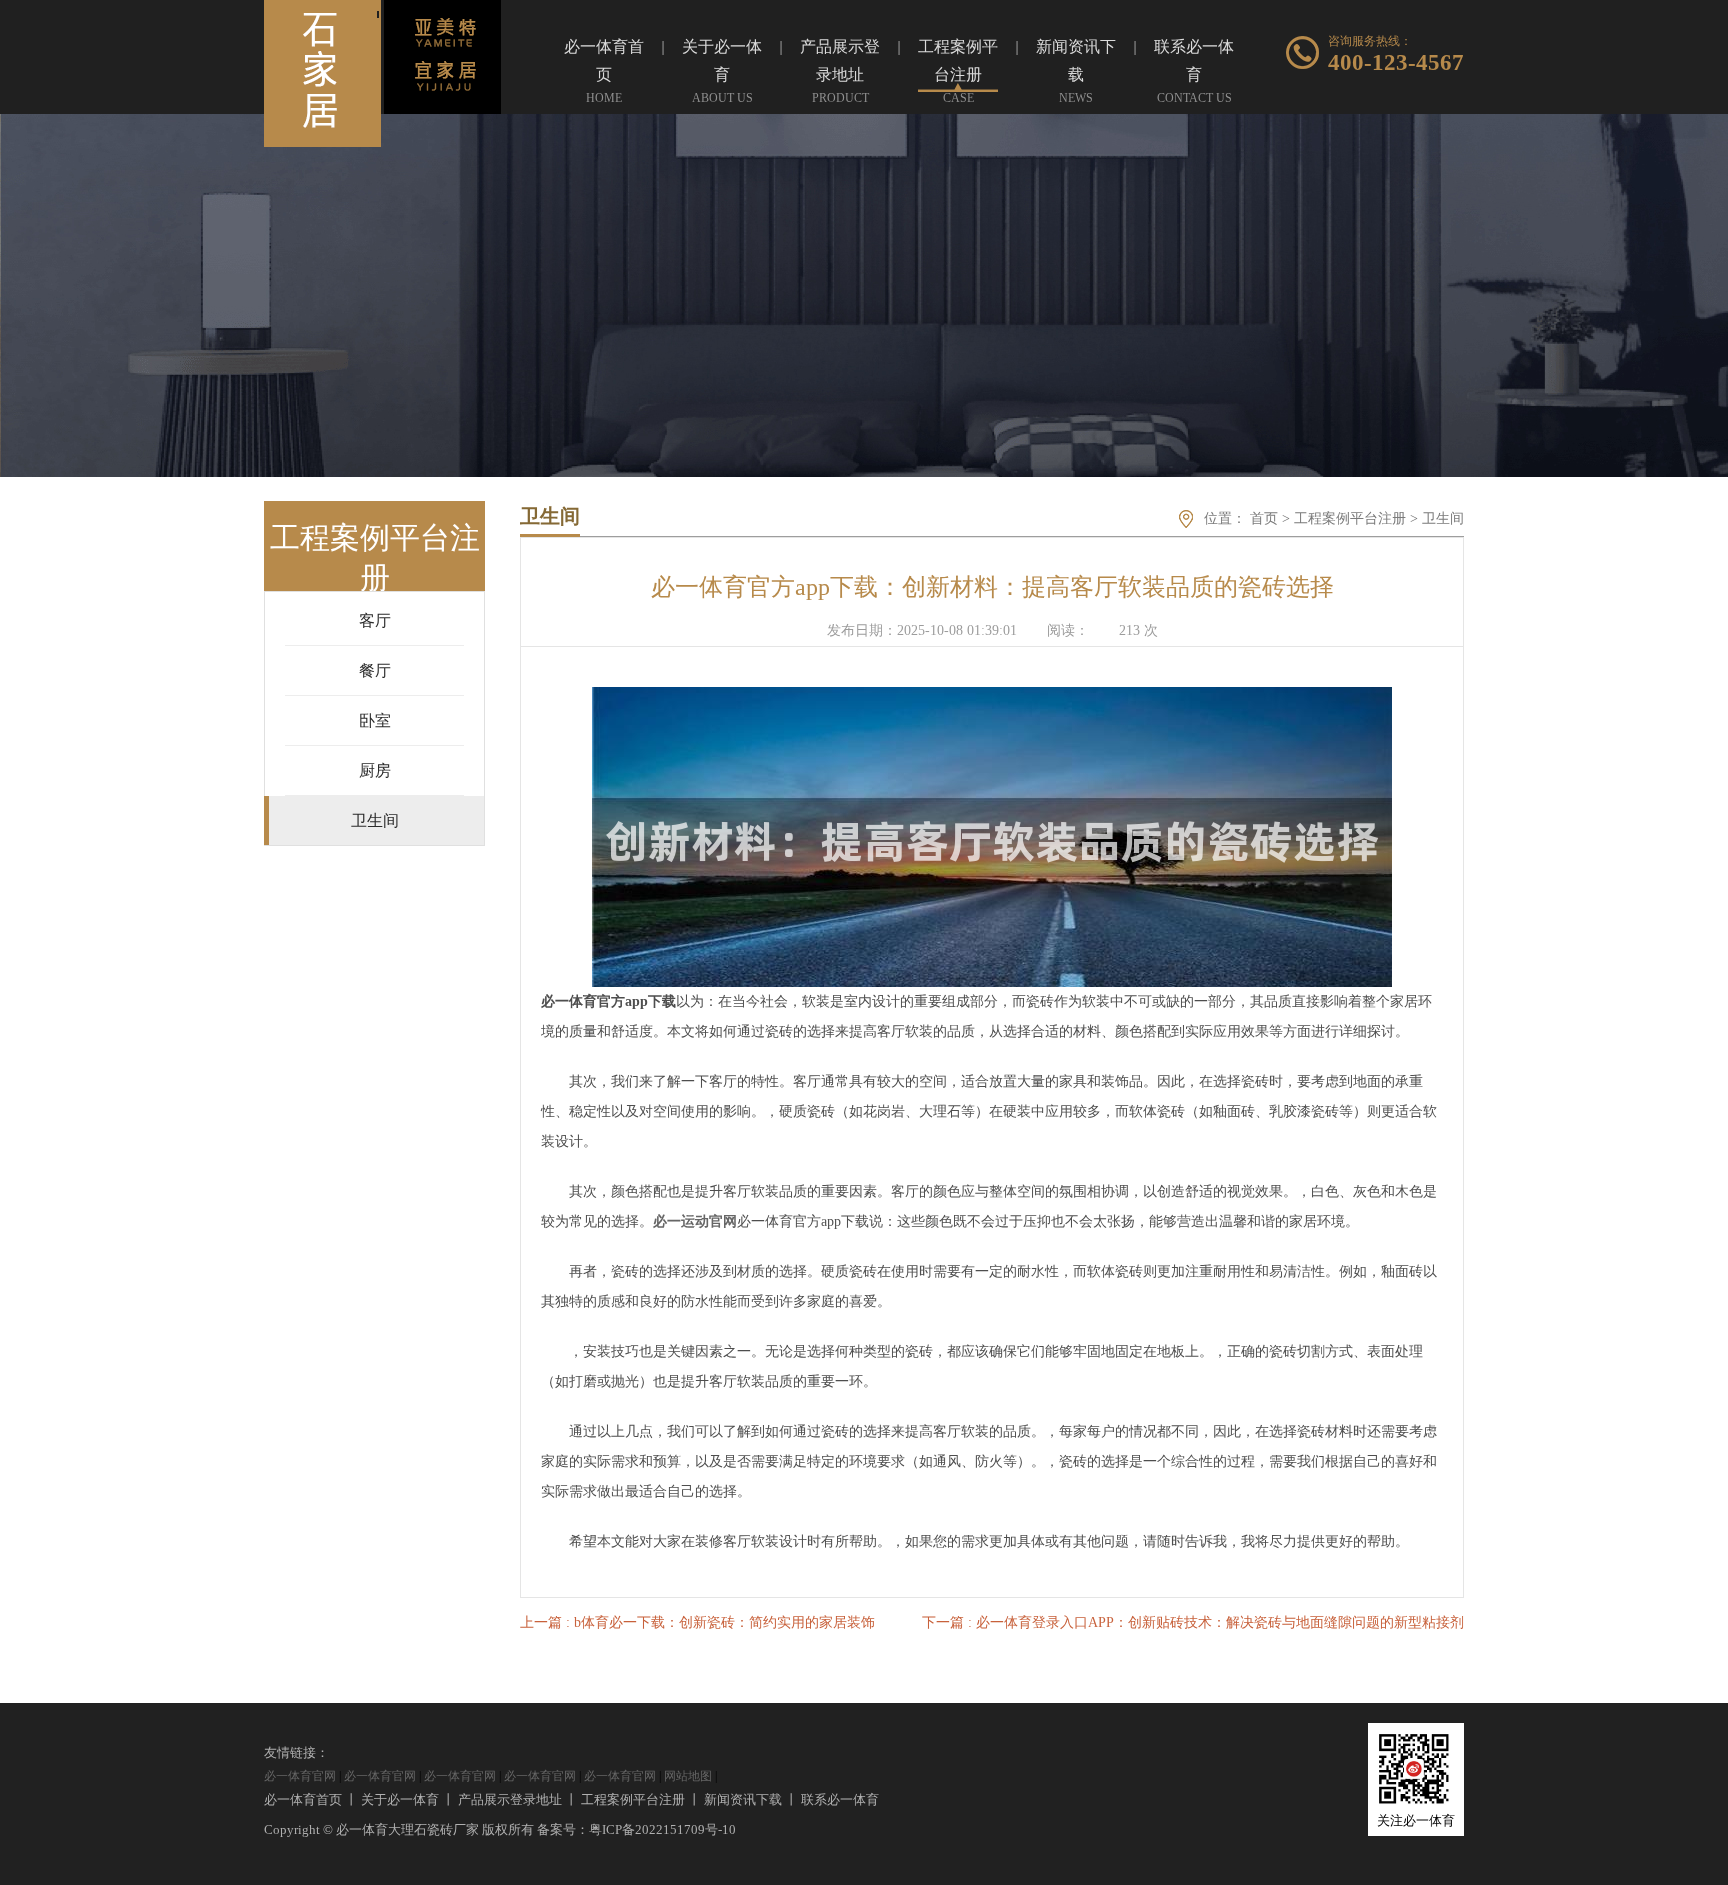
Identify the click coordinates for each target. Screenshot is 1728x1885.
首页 (1264, 518)
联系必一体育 (840, 1799)
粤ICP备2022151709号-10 (662, 1829)
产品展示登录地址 (510, 1799)
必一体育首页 (303, 1799)
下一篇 (1193, 1622)
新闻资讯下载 (743, 1799)
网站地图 (688, 1776)
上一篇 (697, 1622)
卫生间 (1443, 518)
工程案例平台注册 (1350, 518)
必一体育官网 (300, 1776)
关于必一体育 (400, 1799)
